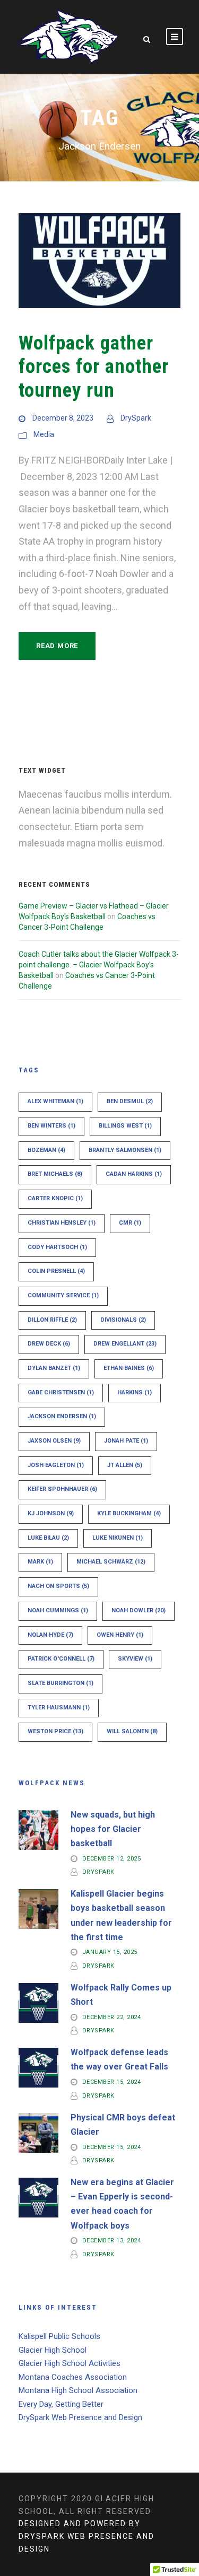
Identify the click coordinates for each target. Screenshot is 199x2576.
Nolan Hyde (50, 1635)
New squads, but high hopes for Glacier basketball (113, 1829)
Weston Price (55, 1731)
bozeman (46, 1150)
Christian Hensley (62, 1223)
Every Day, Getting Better (61, 2404)
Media (44, 434)
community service (63, 1295)
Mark (40, 1562)
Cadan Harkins (134, 1174)
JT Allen (125, 1465)
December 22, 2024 (112, 2017)
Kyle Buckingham (129, 1513)
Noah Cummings (58, 1610)
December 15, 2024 (112, 2082)
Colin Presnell (56, 1271)
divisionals (123, 1320)
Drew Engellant (125, 1344)
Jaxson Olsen (54, 1441)
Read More (57, 646)
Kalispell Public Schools (59, 2336)
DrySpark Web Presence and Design (80, 2417)
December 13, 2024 (112, 2241)
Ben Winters (51, 1126)
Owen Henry (120, 1635)
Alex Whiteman (55, 1101)
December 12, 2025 (112, 1859)
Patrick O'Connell (61, 1659)
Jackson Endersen (62, 1416)
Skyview (135, 1659)
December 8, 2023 (63, 418)
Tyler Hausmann (59, 1708)
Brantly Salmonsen (125, 1150)
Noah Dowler (139, 1610)
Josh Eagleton (56, 1465)
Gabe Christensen (61, 1392)
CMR (130, 1223)
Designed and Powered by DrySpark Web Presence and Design (86, 2536)
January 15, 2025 (110, 1953)
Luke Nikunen (118, 1538)
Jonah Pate (126, 1441)
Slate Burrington (60, 1683)
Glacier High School (53, 2350)
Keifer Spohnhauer (62, 1489)
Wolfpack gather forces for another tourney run (94, 366)
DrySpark (136, 418)
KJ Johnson (51, 1513)
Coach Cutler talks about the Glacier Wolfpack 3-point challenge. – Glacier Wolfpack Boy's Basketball (99, 965)
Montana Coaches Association (73, 2377)
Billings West (125, 1126)
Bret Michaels (55, 1174)
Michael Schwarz (111, 1562)
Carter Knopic (55, 1198)
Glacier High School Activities (70, 2363)
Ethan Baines (129, 1368)
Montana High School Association (78, 2390)
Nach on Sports (58, 1586)
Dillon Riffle (52, 1320)
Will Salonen (132, 1731)
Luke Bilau (48, 1538)
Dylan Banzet (54, 1368)
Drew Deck (49, 1344)
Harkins (135, 1392)
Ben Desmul (130, 1101)
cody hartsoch (57, 1247)
